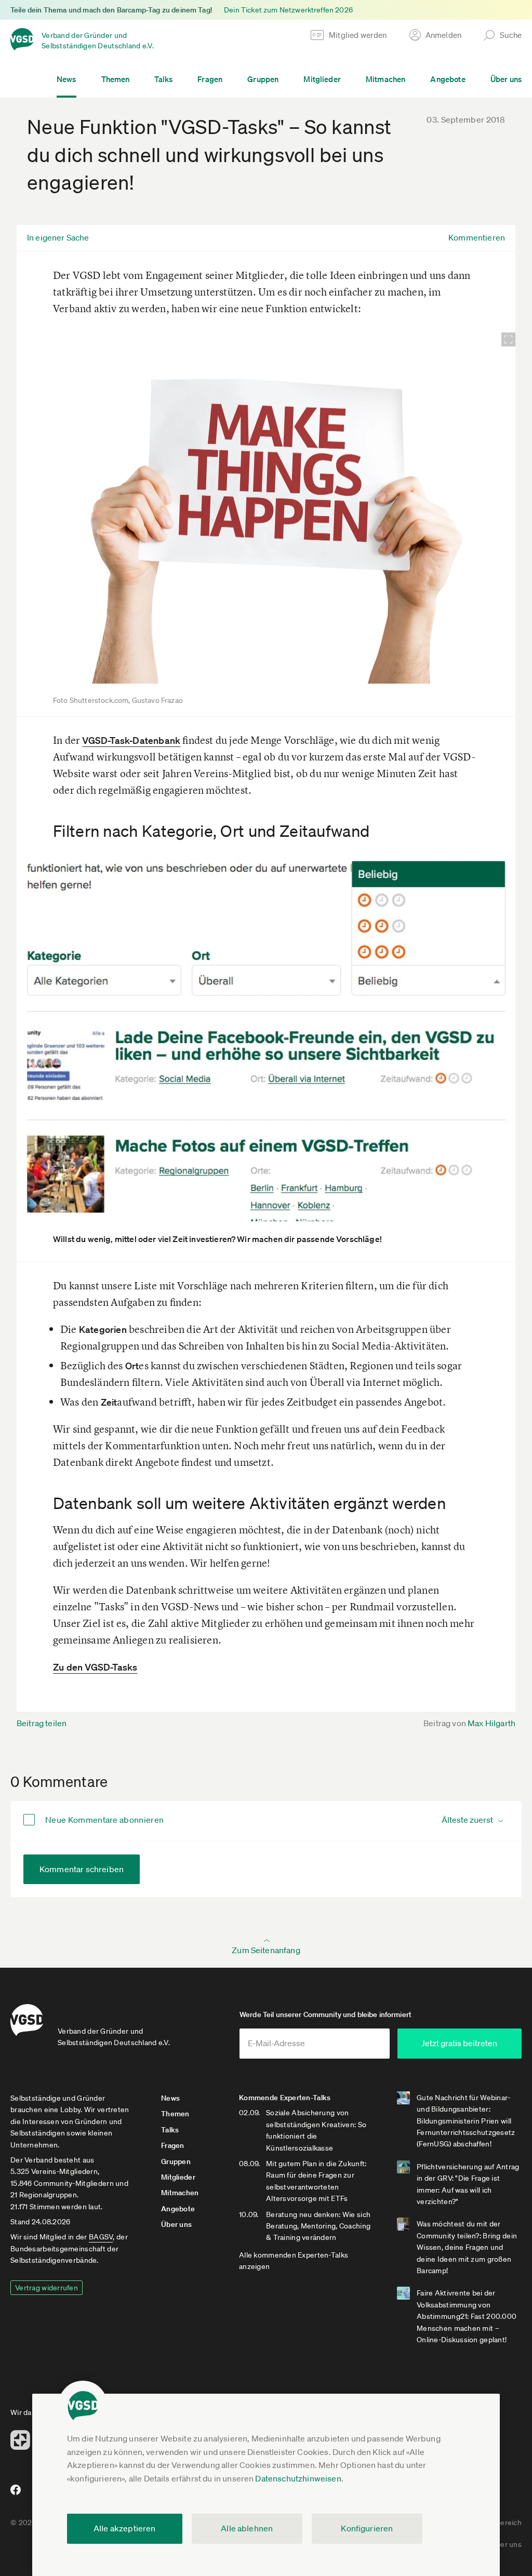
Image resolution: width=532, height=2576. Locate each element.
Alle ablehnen (247, 2528)
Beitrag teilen (42, 1723)
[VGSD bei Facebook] (14, 2494)
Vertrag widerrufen (46, 2288)
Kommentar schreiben (82, 1869)
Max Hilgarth (491, 1723)
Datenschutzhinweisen (298, 2478)
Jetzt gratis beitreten (459, 2043)
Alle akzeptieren (125, 2528)
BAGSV (101, 2237)
